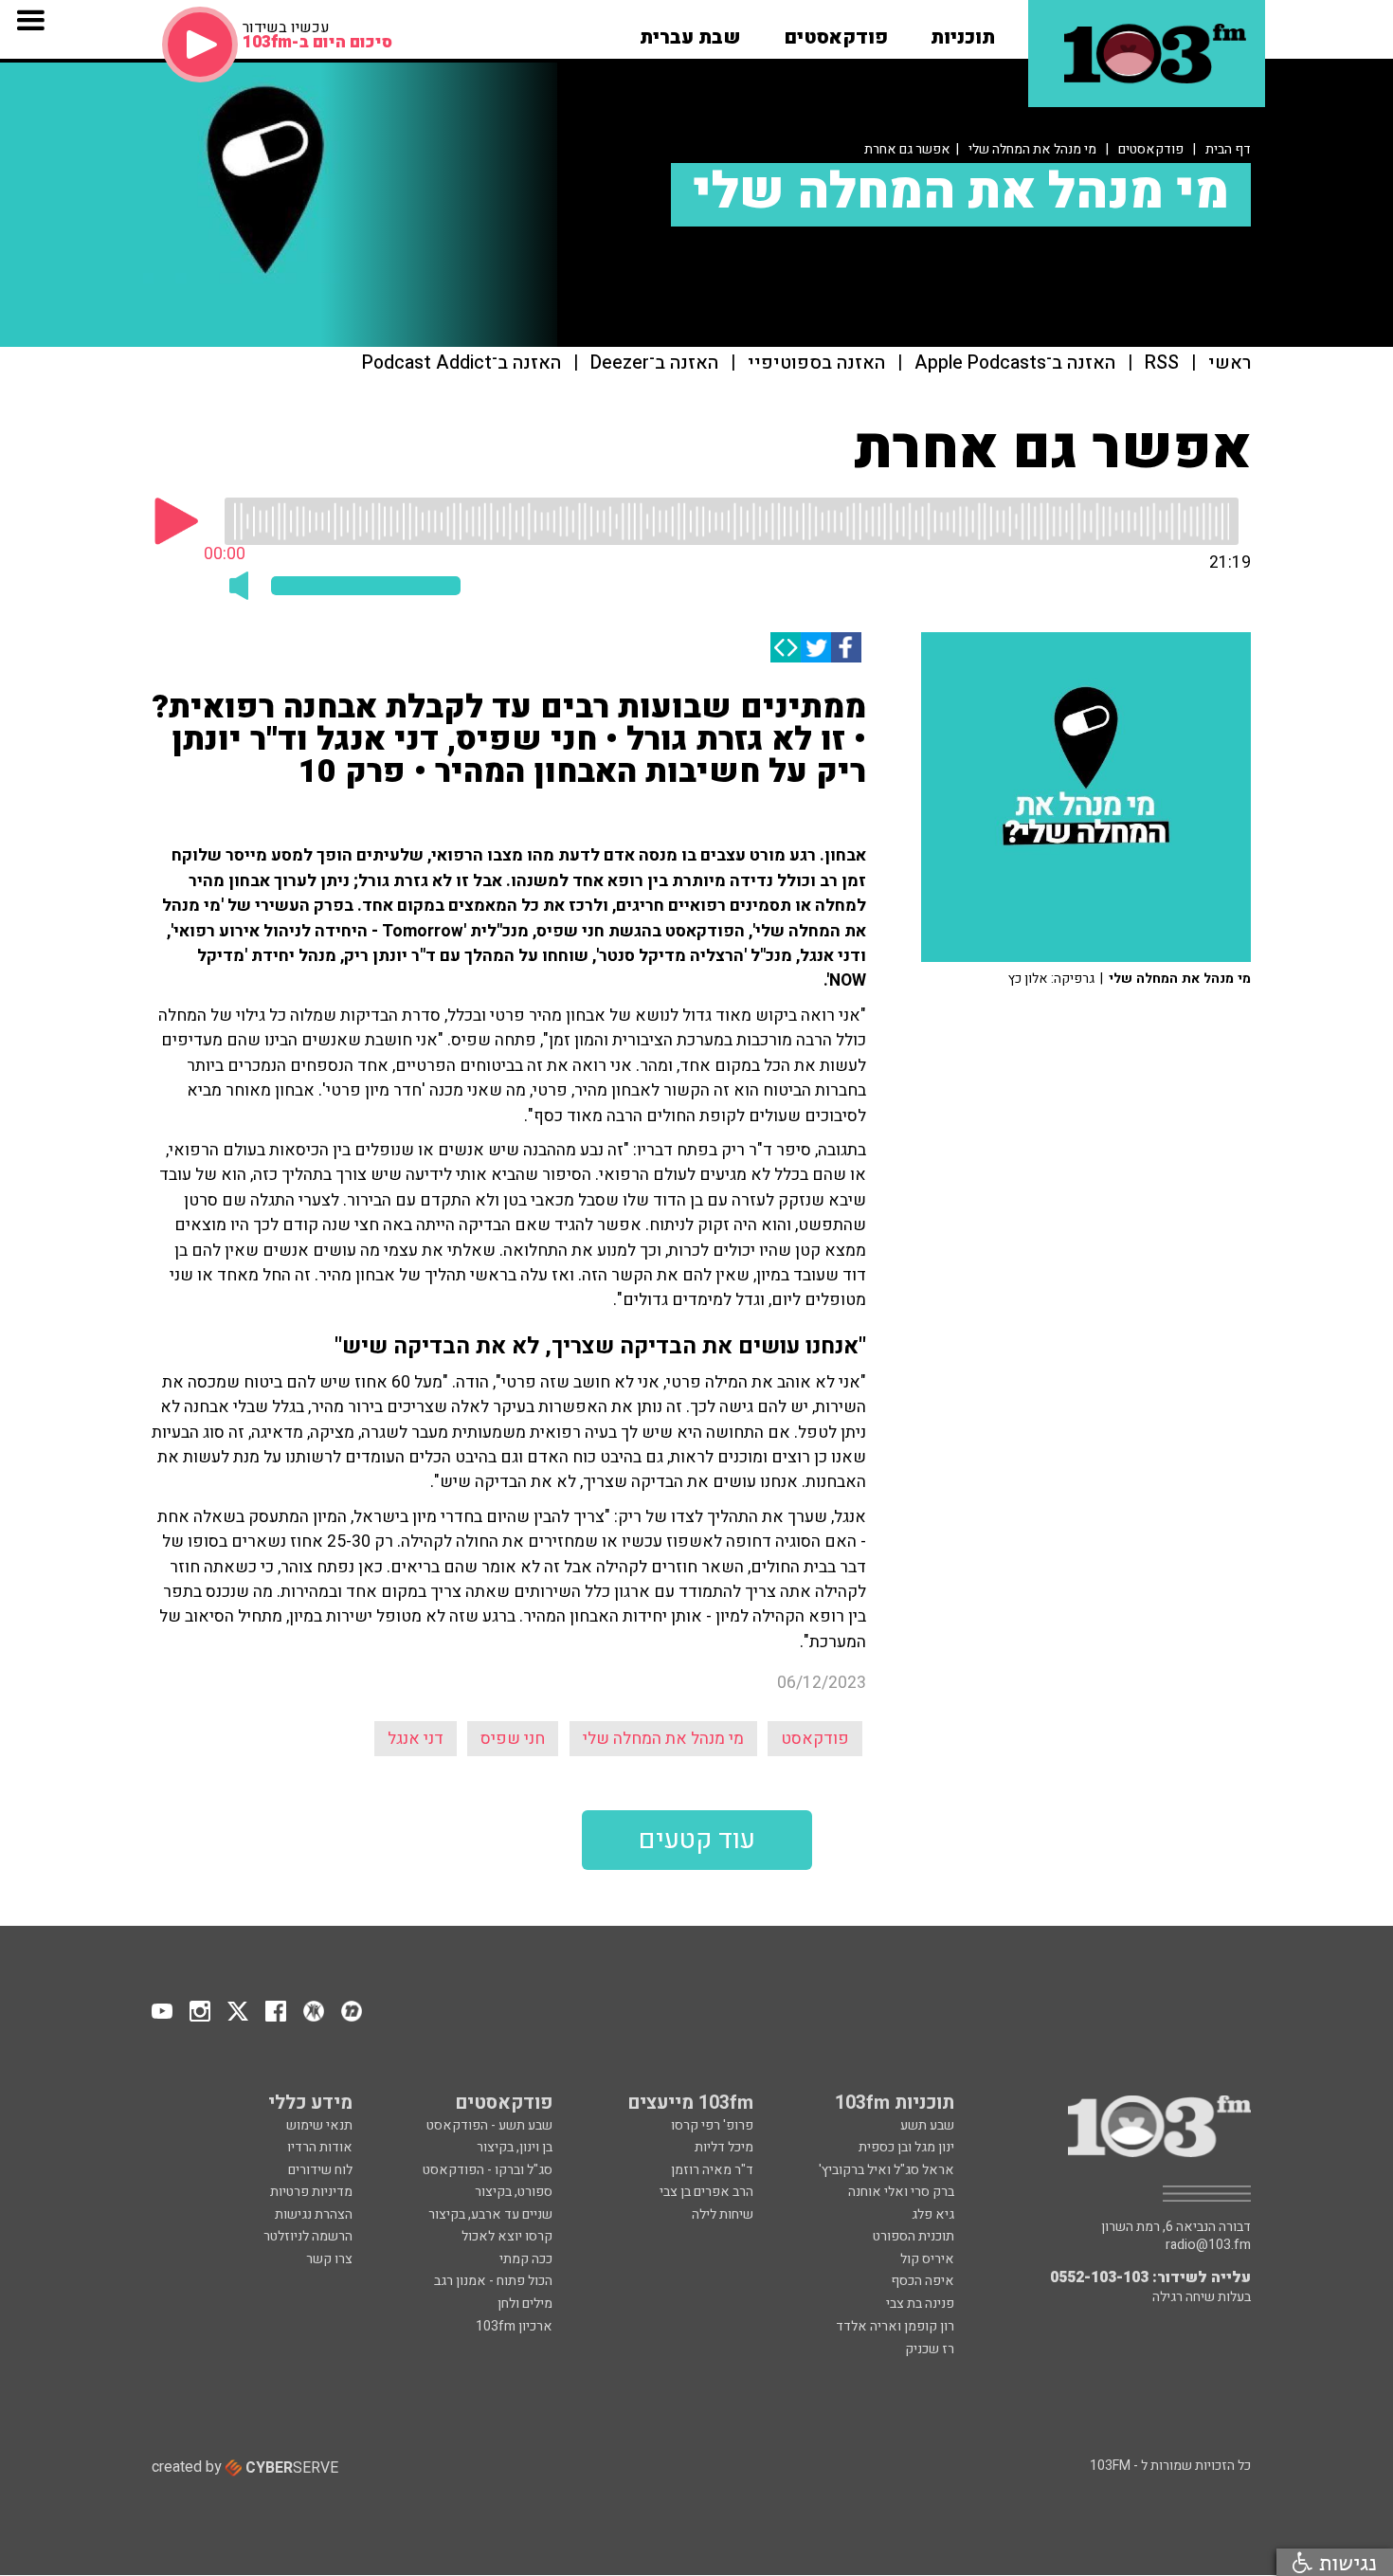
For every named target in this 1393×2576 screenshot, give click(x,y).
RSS (1162, 363)
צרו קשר (329, 2259)
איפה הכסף (923, 2281)
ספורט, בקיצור (514, 2192)
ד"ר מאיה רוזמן (712, 2170)
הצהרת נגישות (314, 2214)
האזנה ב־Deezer (654, 363)
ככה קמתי (526, 2259)
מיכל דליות (724, 2147)
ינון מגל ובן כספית (906, 2147)
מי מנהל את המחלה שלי (1032, 149)
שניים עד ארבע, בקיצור (490, 2214)
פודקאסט (815, 1739)
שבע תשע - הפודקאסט (489, 2125)
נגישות (1345, 2562)
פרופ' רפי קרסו (712, 2125)
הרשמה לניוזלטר (308, 2236)
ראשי (1230, 363)
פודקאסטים (1151, 149)
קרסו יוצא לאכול (507, 2236)
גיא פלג (933, 2214)
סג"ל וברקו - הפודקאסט (488, 2170)
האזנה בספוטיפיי (816, 363)
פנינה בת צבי (920, 2304)
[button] (963, 31)
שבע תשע (927, 2125)
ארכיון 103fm (514, 2326)
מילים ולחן (525, 2304)
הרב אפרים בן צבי (706, 2192)
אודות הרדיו (320, 2147)
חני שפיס (513, 1739)
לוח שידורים (320, 2170)
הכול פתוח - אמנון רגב (493, 2281)
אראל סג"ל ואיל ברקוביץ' (886, 2170)
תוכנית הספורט (914, 2236)
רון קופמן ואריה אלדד (895, 2326)
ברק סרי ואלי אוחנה (901, 2192)
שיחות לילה (723, 2214)
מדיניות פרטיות (311, 2192)
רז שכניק (930, 2349)
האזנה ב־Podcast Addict (461, 363)
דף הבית (1228, 149)
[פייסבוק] (846, 647)
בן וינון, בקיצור (515, 2147)
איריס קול (927, 2259)
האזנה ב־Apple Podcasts (1015, 363)
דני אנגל (416, 1739)
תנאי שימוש (319, 2125)
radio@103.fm (1208, 2245)
